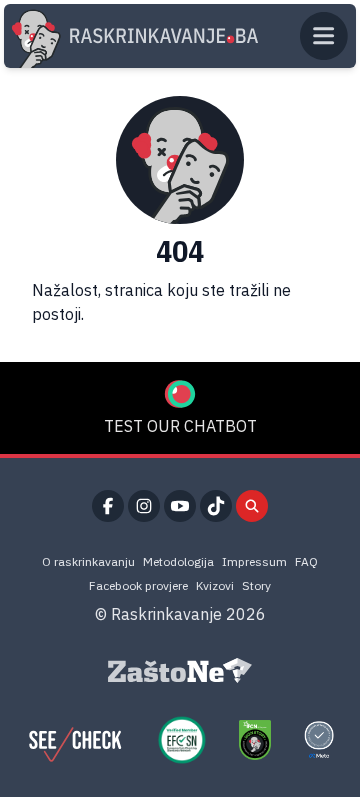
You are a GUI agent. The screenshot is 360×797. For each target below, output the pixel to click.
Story (256, 585)
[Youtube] (180, 506)
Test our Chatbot (180, 426)
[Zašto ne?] (180, 671)
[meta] (319, 740)
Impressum (254, 561)
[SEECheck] (75, 740)
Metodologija (178, 561)
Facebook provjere (138, 585)
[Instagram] (144, 506)
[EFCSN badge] (182, 740)
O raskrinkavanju (88, 561)
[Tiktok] (216, 506)
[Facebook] (108, 506)
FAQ (306, 561)
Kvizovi (215, 585)
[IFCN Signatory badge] (255, 740)
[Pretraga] (252, 506)
